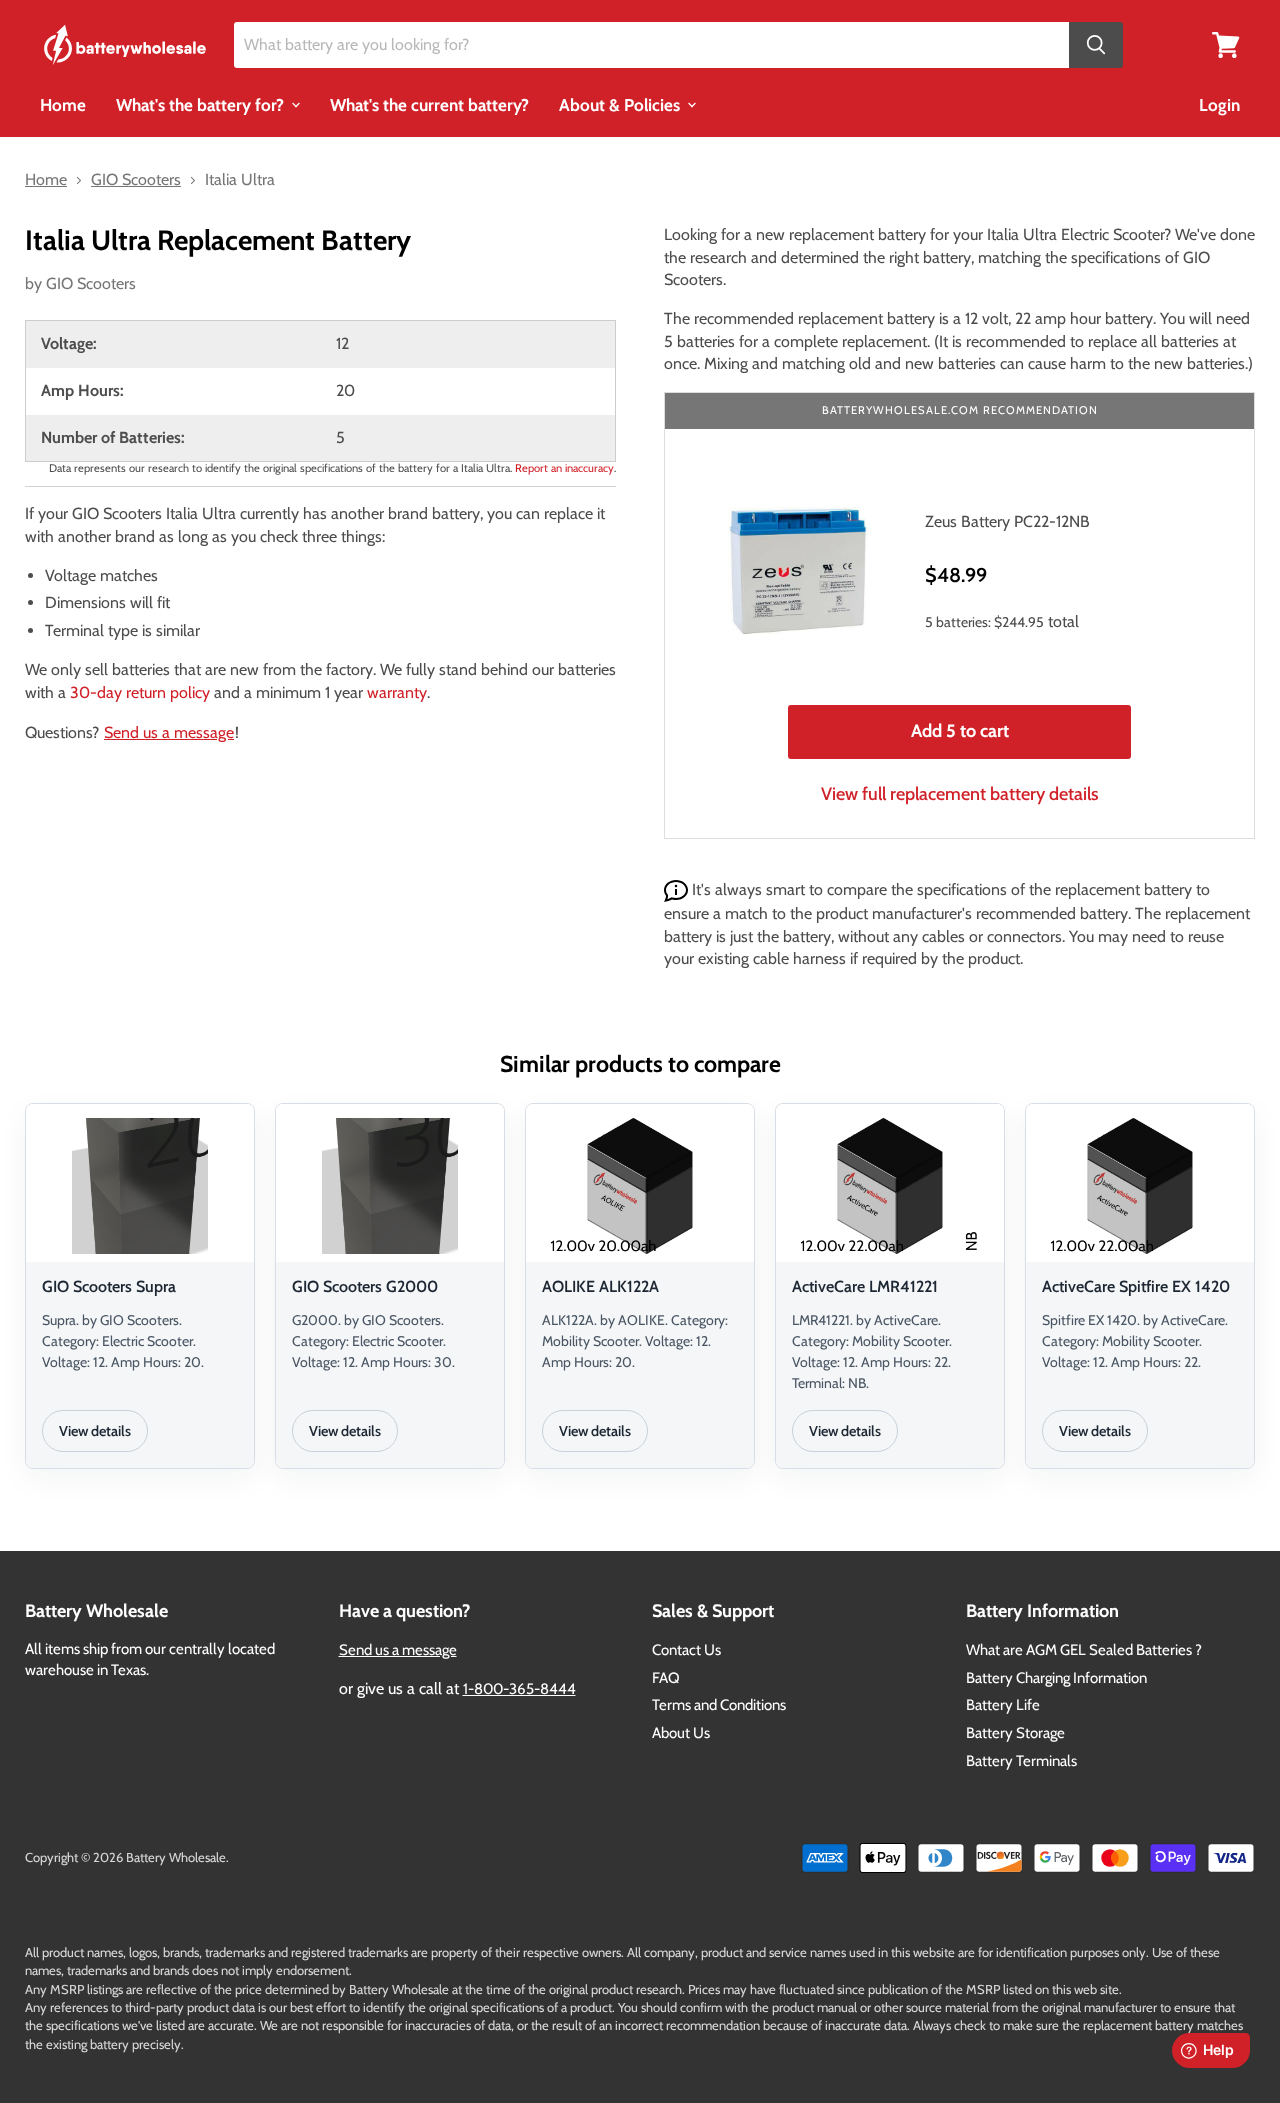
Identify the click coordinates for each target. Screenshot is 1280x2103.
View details (95, 1431)
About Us (681, 1733)
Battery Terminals (1021, 1761)
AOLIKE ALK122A (600, 1286)
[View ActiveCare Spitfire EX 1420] (1140, 1186)
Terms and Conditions (719, 1705)
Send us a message (169, 732)
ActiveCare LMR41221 (865, 1286)
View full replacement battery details (960, 794)
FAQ (666, 1678)
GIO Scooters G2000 (365, 1286)
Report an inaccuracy (564, 468)
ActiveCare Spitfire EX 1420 (1136, 1286)
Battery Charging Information (1056, 1678)
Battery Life (1003, 1705)
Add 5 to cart (960, 731)
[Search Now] (1096, 45)
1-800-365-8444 (519, 1689)
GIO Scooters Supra (109, 1286)
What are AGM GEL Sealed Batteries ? (1084, 1650)
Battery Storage (1015, 1733)
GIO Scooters (91, 283)
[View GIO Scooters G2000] (390, 1186)
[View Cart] (1226, 43)
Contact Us (686, 1650)
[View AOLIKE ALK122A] (640, 1186)
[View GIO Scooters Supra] (140, 1186)
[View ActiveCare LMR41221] (890, 1186)
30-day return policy (140, 692)
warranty (397, 692)
